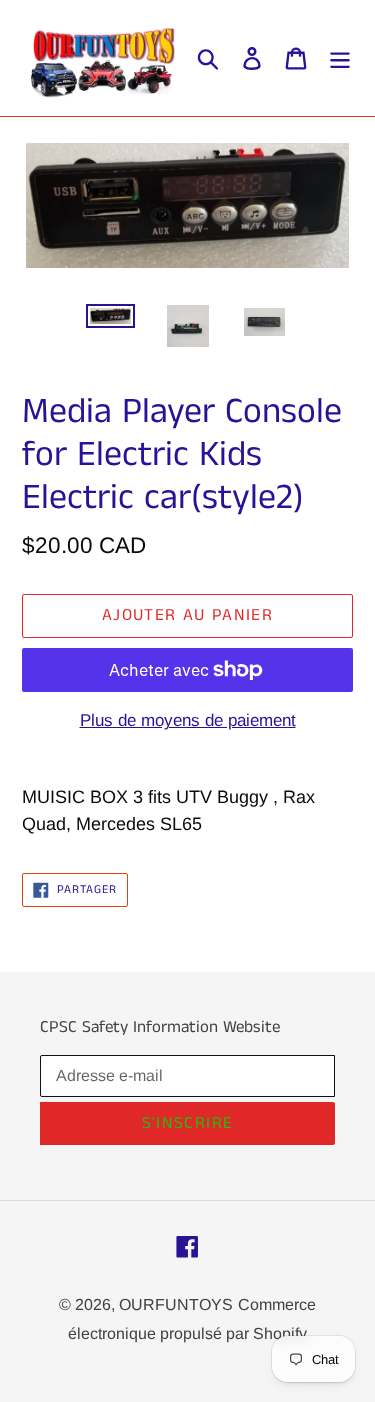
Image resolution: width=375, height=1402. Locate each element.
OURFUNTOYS (176, 1304)
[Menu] (340, 58)
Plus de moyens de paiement (188, 720)
